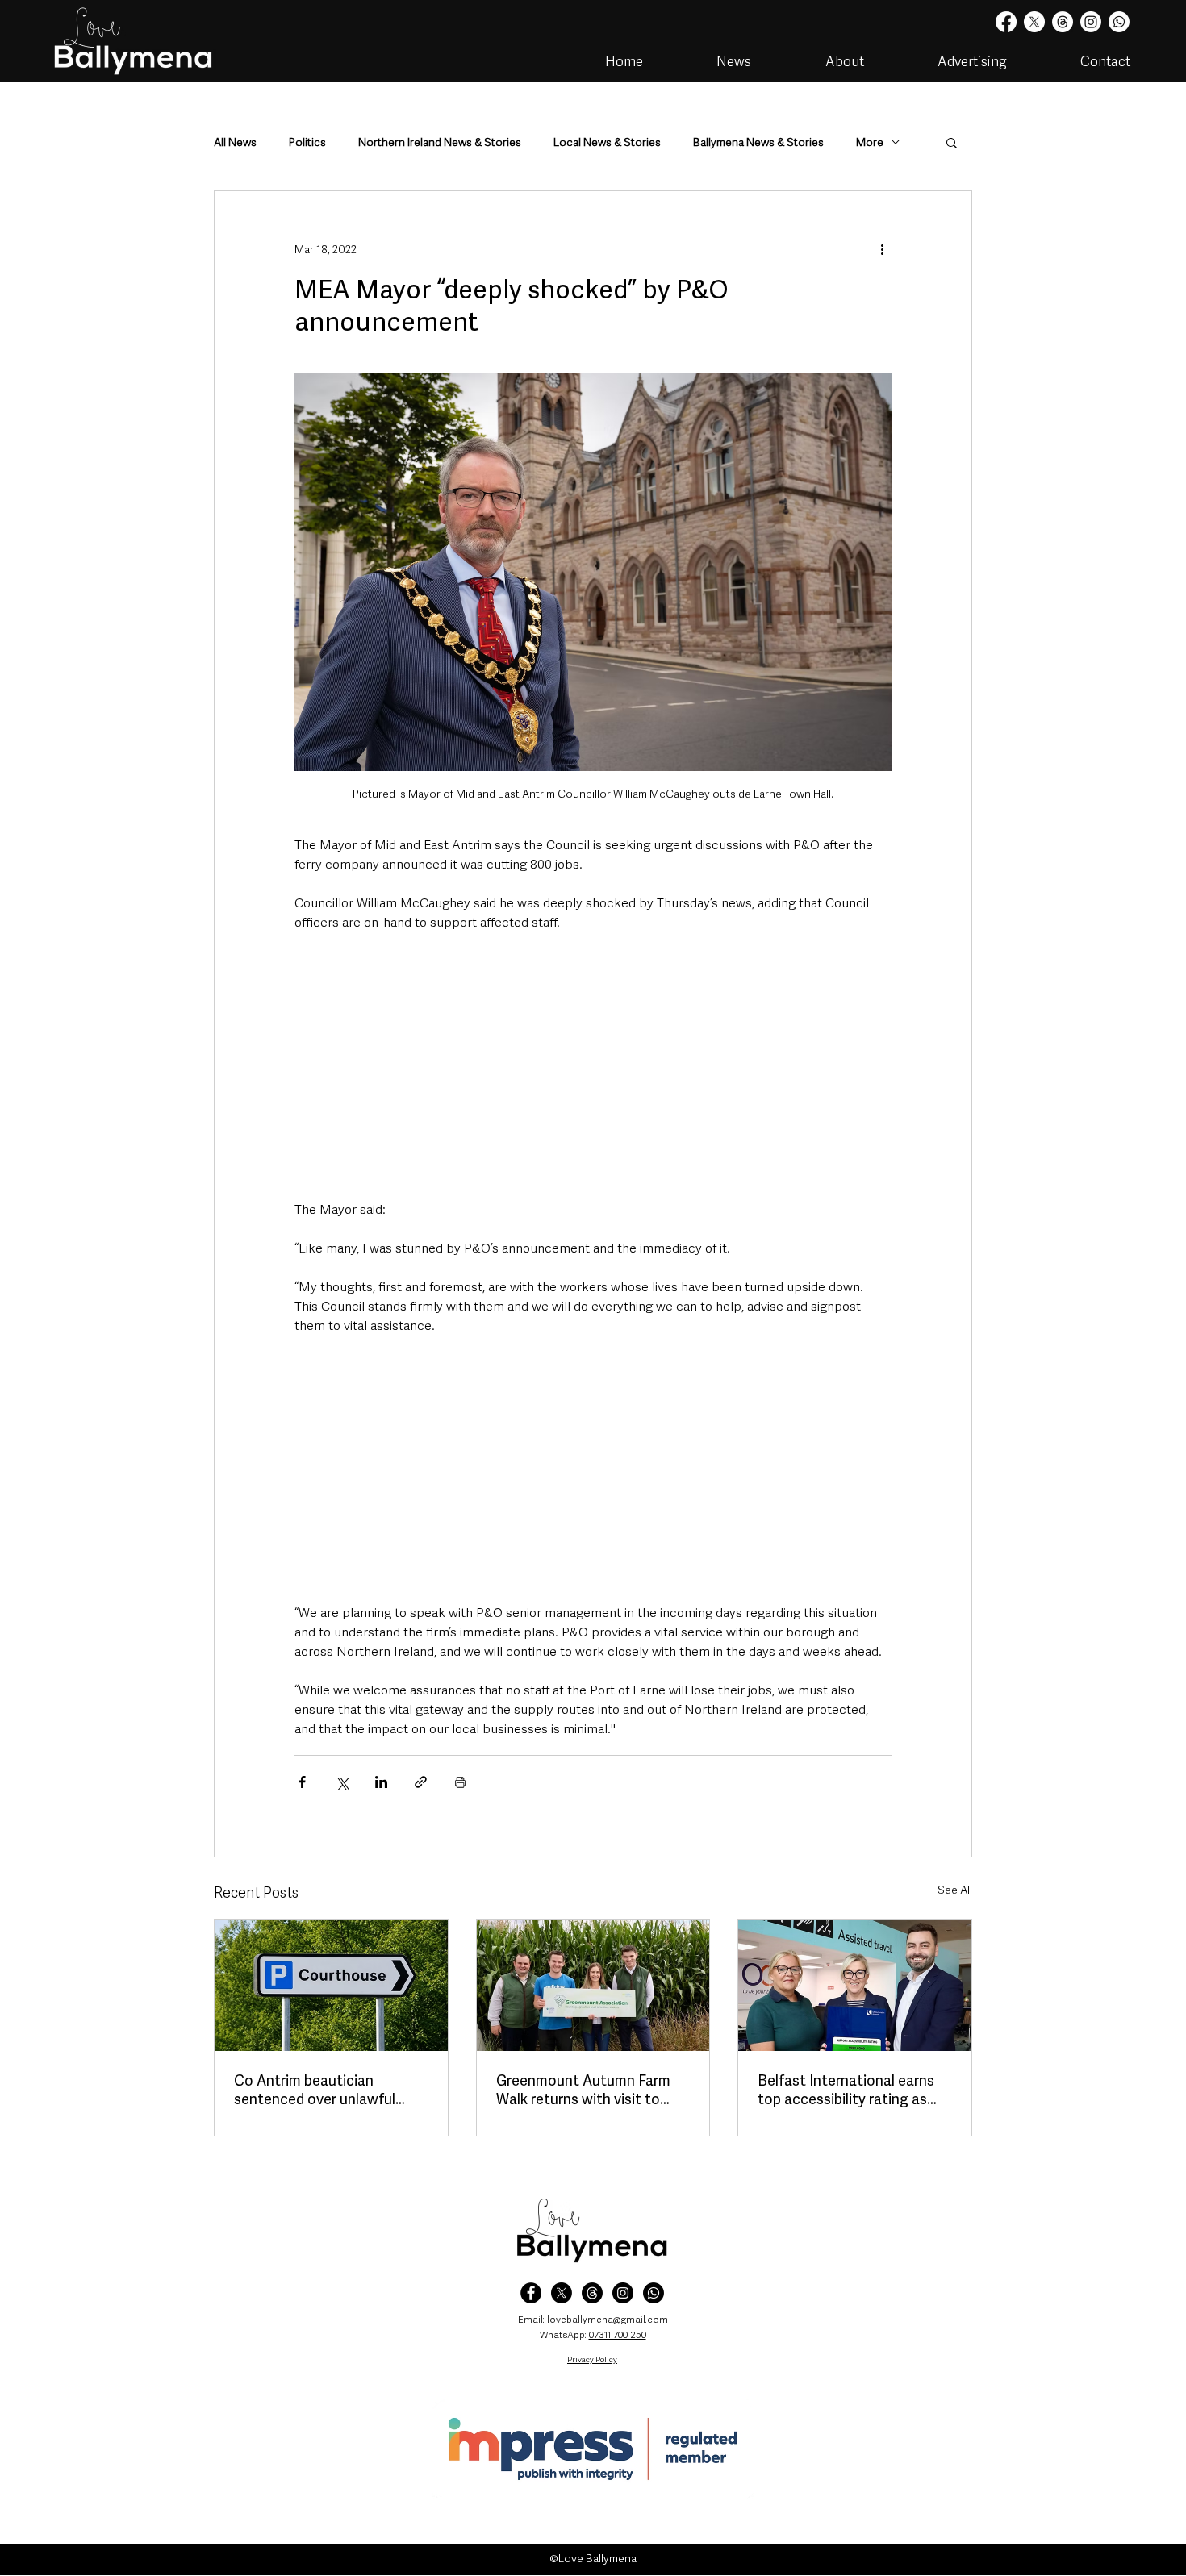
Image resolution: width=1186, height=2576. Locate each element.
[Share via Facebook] (302, 1782)
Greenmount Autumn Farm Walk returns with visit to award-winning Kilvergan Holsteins (583, 2090)
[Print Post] (460, 1782)
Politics (307, 142)
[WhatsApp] (654, 2293)
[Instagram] (1091, 22)
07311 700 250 (618, 2335)
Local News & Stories (607, 142)
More (870, 142)
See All (955, 1890)
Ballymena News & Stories (758, 142)
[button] (952, 142)
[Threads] (1063, 22)
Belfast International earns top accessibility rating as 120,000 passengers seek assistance (846, 2090)
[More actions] (882, 249)
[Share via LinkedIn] (381, 1782)
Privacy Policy (592, 2359)
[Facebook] (1006, 22)
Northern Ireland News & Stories (440, 142)
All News (235, 142)
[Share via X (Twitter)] (342, 1782)
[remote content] (593, 1066)
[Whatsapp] (1119, 22)
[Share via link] (421, 1782)
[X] (1034, 22)
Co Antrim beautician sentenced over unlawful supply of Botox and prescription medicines (315, 2090)
